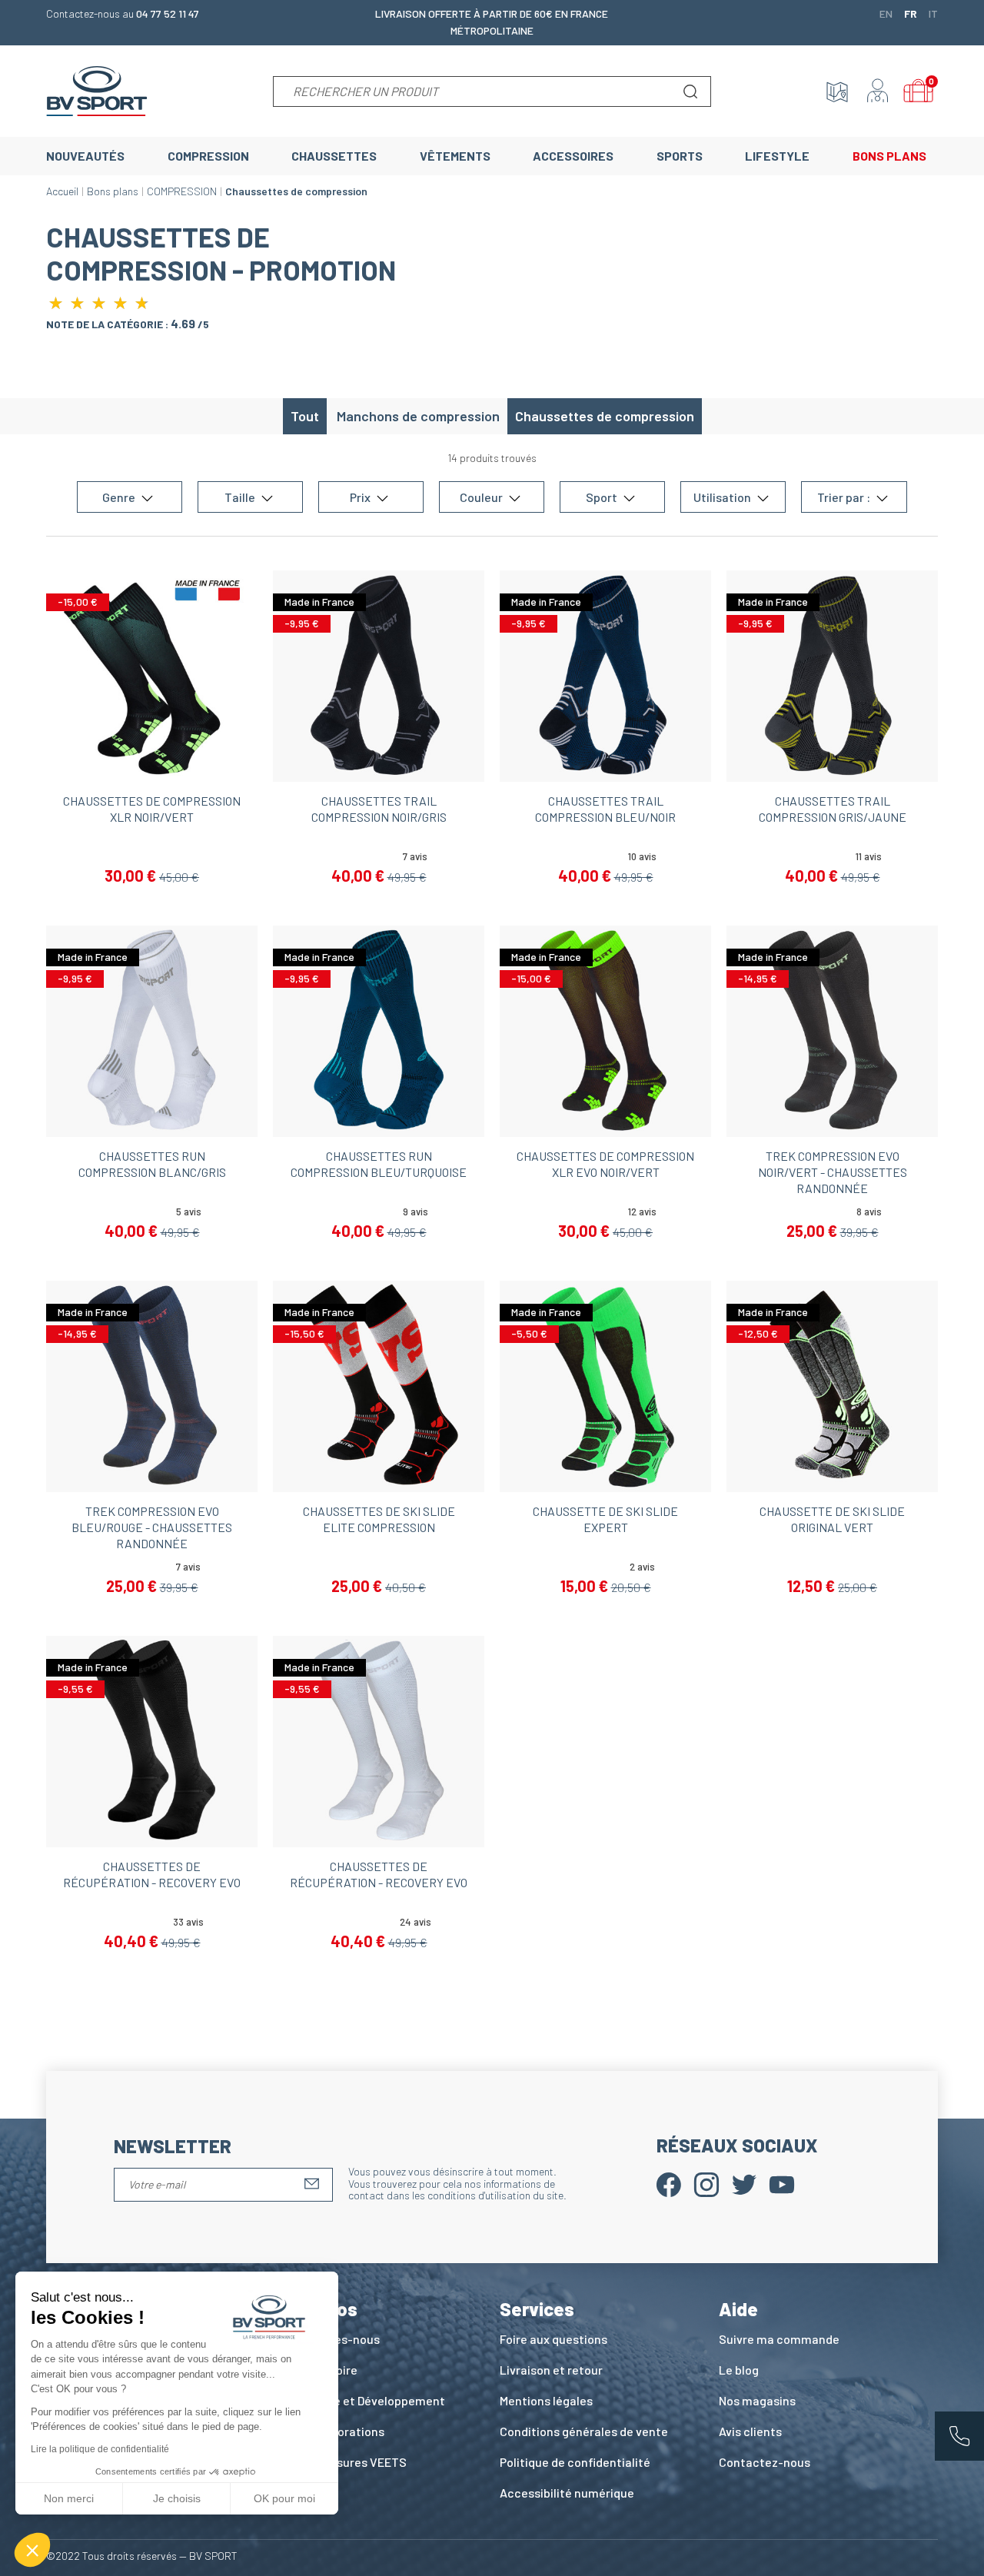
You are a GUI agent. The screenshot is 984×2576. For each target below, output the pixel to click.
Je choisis (177, 2498)
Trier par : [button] (845, 497)
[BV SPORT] (97, 90)
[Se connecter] (878, 91)
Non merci (69, 2498)
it (933, 13)
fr (911, 13)
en (886, 13)
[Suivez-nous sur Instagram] (706, 2183)
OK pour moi (284, 2498)
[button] (32, 2550)
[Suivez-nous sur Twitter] (744, 2183)
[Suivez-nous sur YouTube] (782, 2183)
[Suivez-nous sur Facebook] (669, 2183)
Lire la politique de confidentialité (100, 2449)
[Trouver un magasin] (837, 91)
